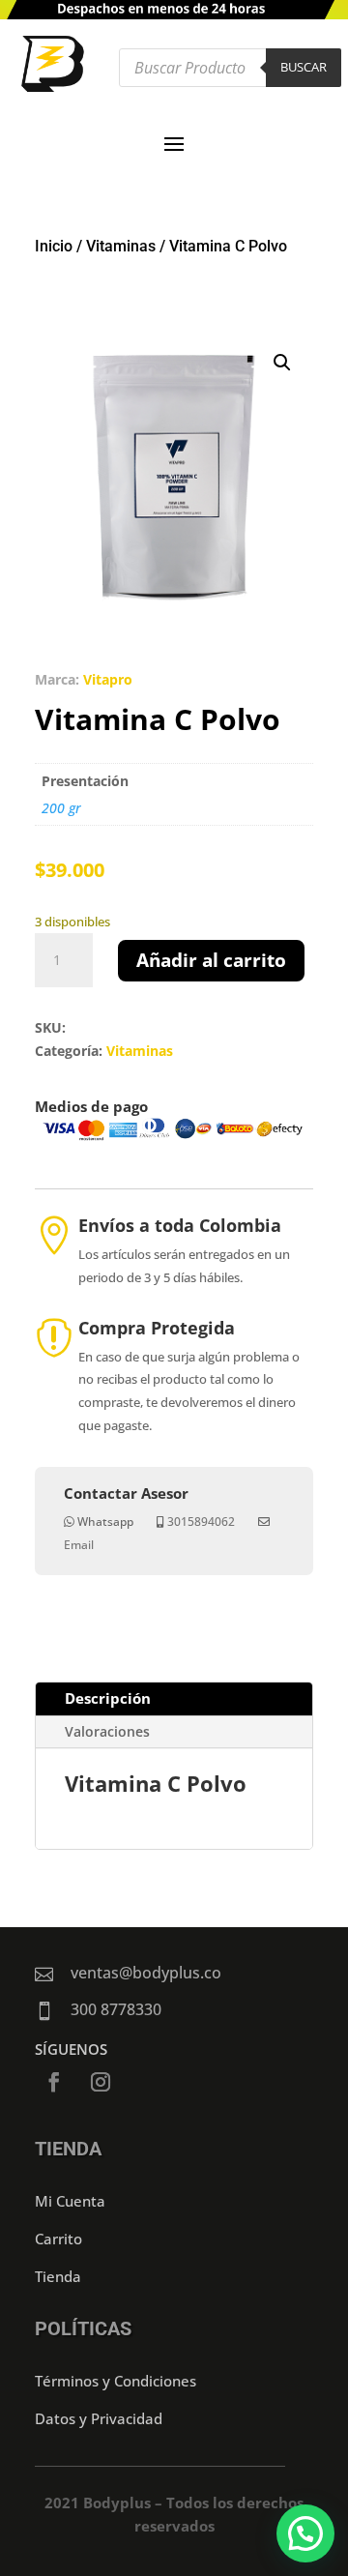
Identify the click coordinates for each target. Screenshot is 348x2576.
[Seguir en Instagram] (101, 2082)
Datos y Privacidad (99, 2418)
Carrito (58, 2239)
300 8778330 (116, 2009)
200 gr (61, 808)
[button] (282, 363)
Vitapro (108, 679)
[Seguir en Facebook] (54, 2082)
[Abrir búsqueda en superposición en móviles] (230, 68)
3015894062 (201, 1522)
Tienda (58, 2276)
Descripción (108, 1698)
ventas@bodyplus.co (146, 1973)
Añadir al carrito (211, 960)
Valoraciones (107, 1731)
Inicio (54, 246)
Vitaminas (121, 246)
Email (79, 1545)
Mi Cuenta (70, 2201)
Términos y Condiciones (116, 2381)
